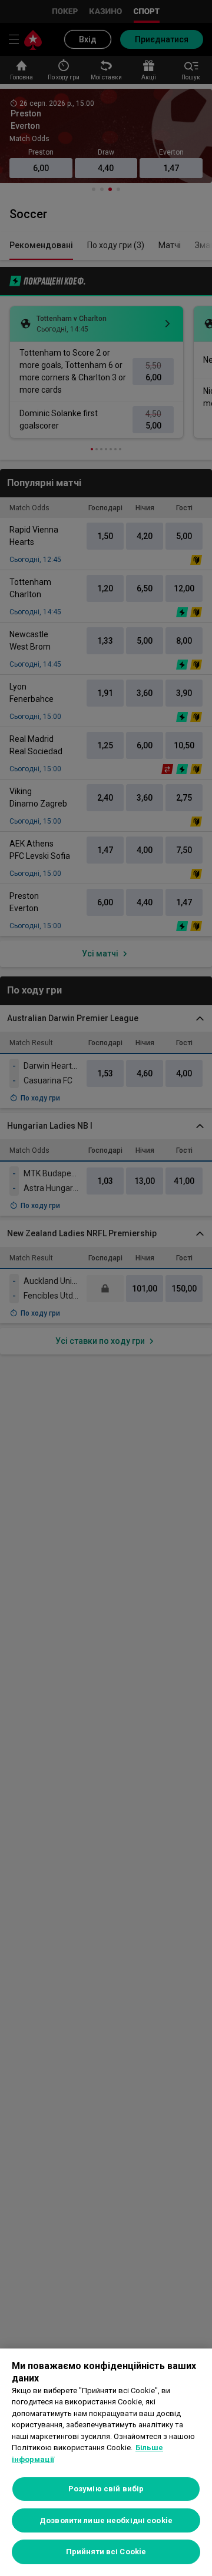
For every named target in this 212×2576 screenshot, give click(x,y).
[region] (106, 2462)
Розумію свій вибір (106, 2489)
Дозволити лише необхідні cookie (106, 2520)
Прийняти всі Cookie (106, 2552)
